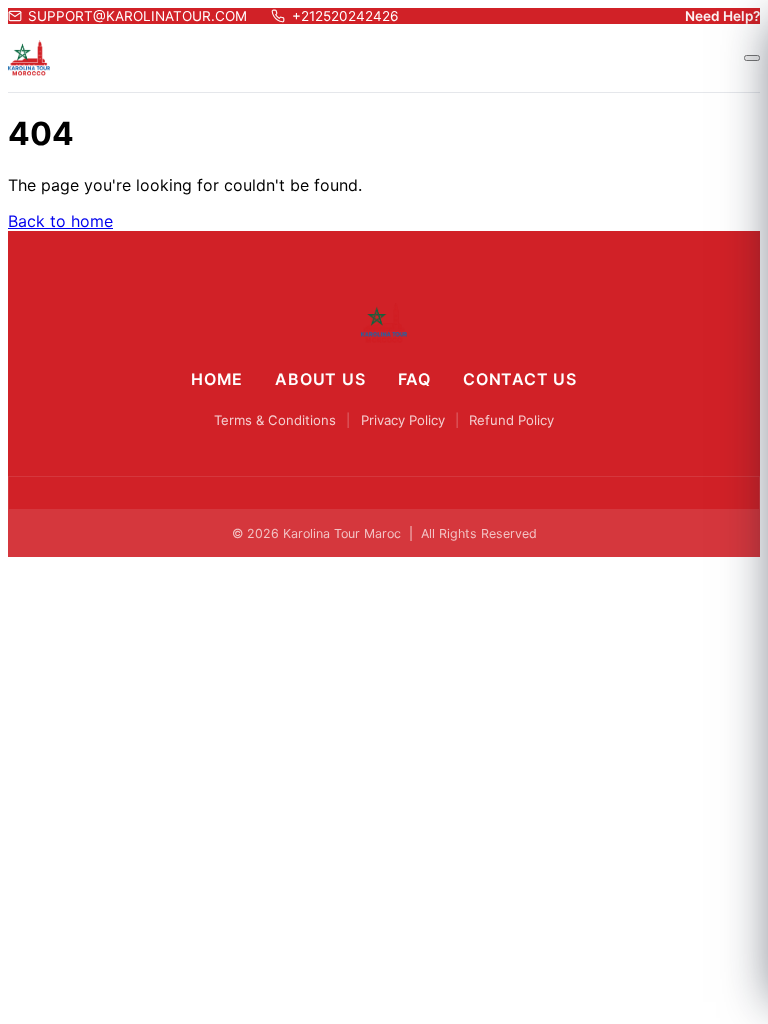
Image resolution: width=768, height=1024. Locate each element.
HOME (217, 379)
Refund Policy (511, 420)
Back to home (60, 221)
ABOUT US (320, 379)
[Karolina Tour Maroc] (384, 323)
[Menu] (752, 58)
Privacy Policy (403, 420)
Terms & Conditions (275, 420)
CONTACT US (520, 379)
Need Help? (722, 16)
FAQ (414, 379)
